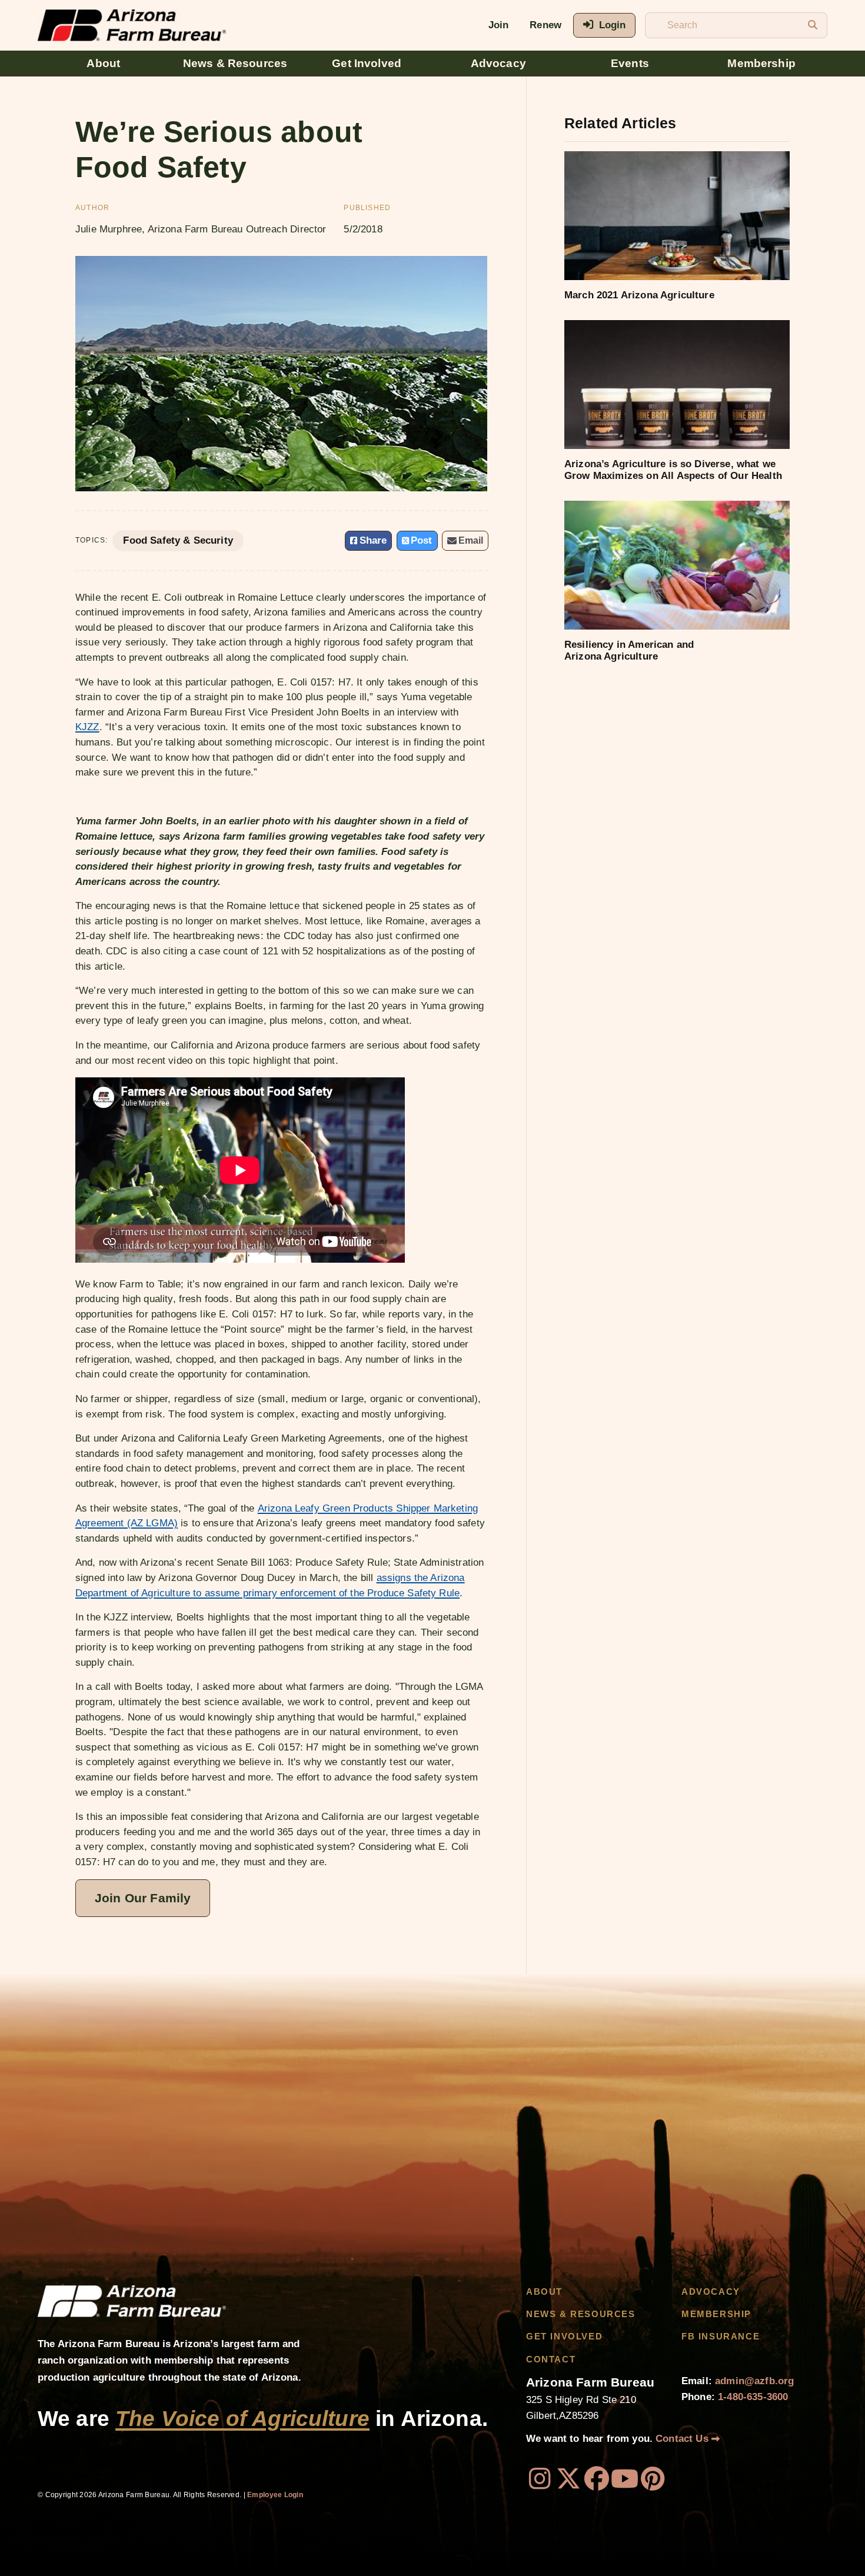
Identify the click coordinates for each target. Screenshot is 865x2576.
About (103, 63)
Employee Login (275, 2495)
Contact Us (683, 2439)
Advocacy (498, 63)
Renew (545, 25)
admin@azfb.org (754, 2381)
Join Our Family (143, 1898)
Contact (551, 2359)
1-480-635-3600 (753, 2397)
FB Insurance (721, 2337)
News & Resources (235, 63)
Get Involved (367, 63)
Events (630, 63)
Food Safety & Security (178, 540)
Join (499, 25)
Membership (761, 63)
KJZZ (87, 727)
